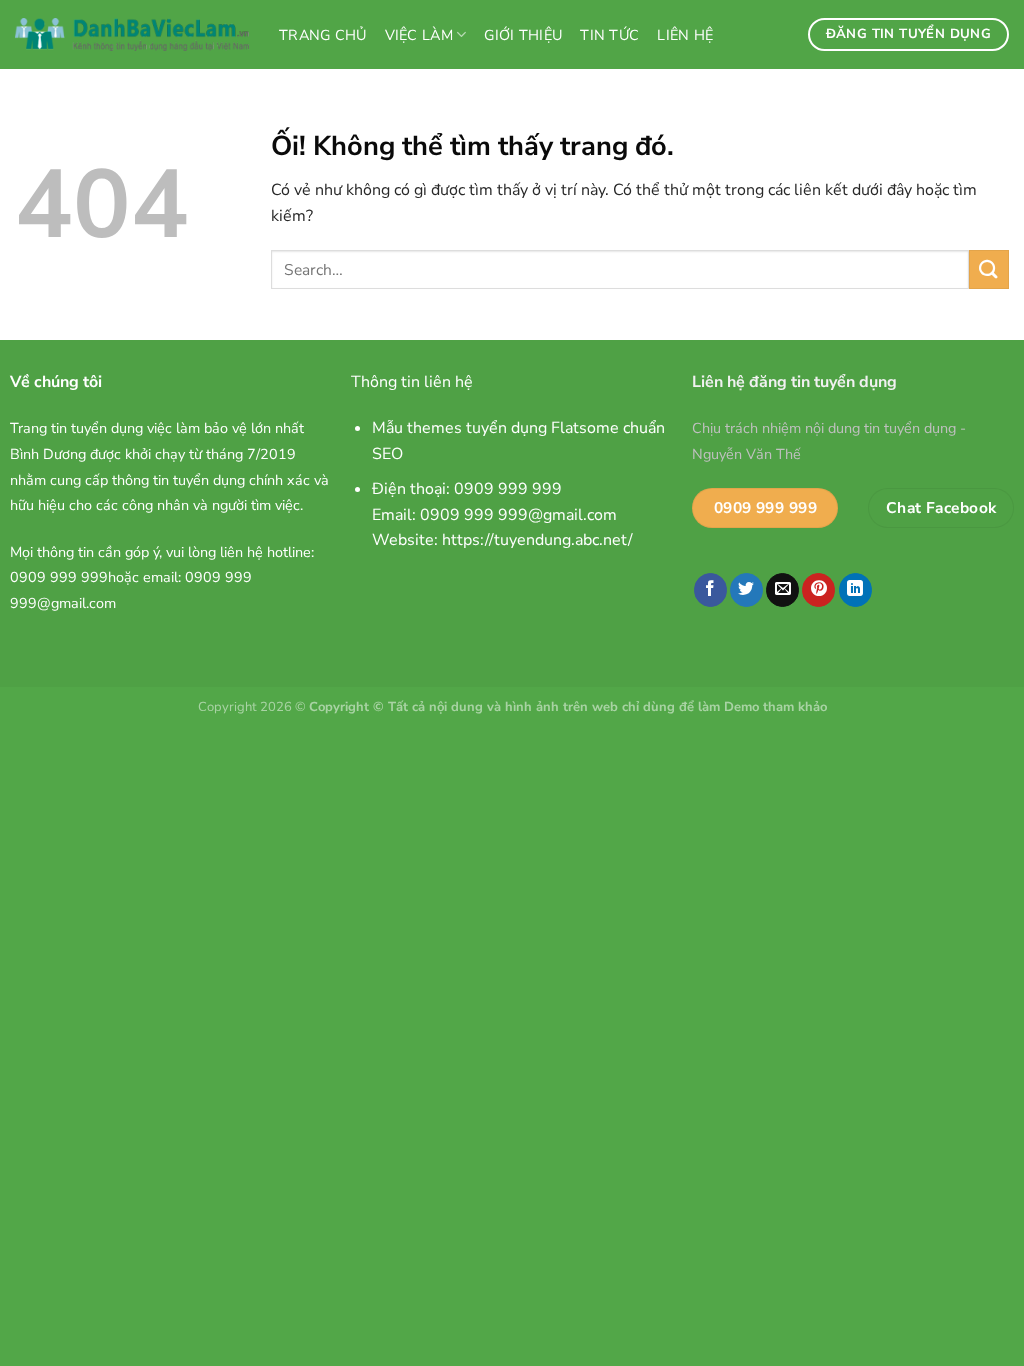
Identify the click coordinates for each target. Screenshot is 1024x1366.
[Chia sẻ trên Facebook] (710, 590)
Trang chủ (323, 35)
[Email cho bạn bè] (782, 590)
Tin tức (609, 35)
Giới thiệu (523, 35)
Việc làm (419, 35)
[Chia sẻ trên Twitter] (746, 590)
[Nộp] (989, 269)
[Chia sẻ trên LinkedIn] (855, 590)
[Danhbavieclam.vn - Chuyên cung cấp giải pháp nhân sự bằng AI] (132, 35)
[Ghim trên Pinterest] (818, 590)
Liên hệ (685, 35)
